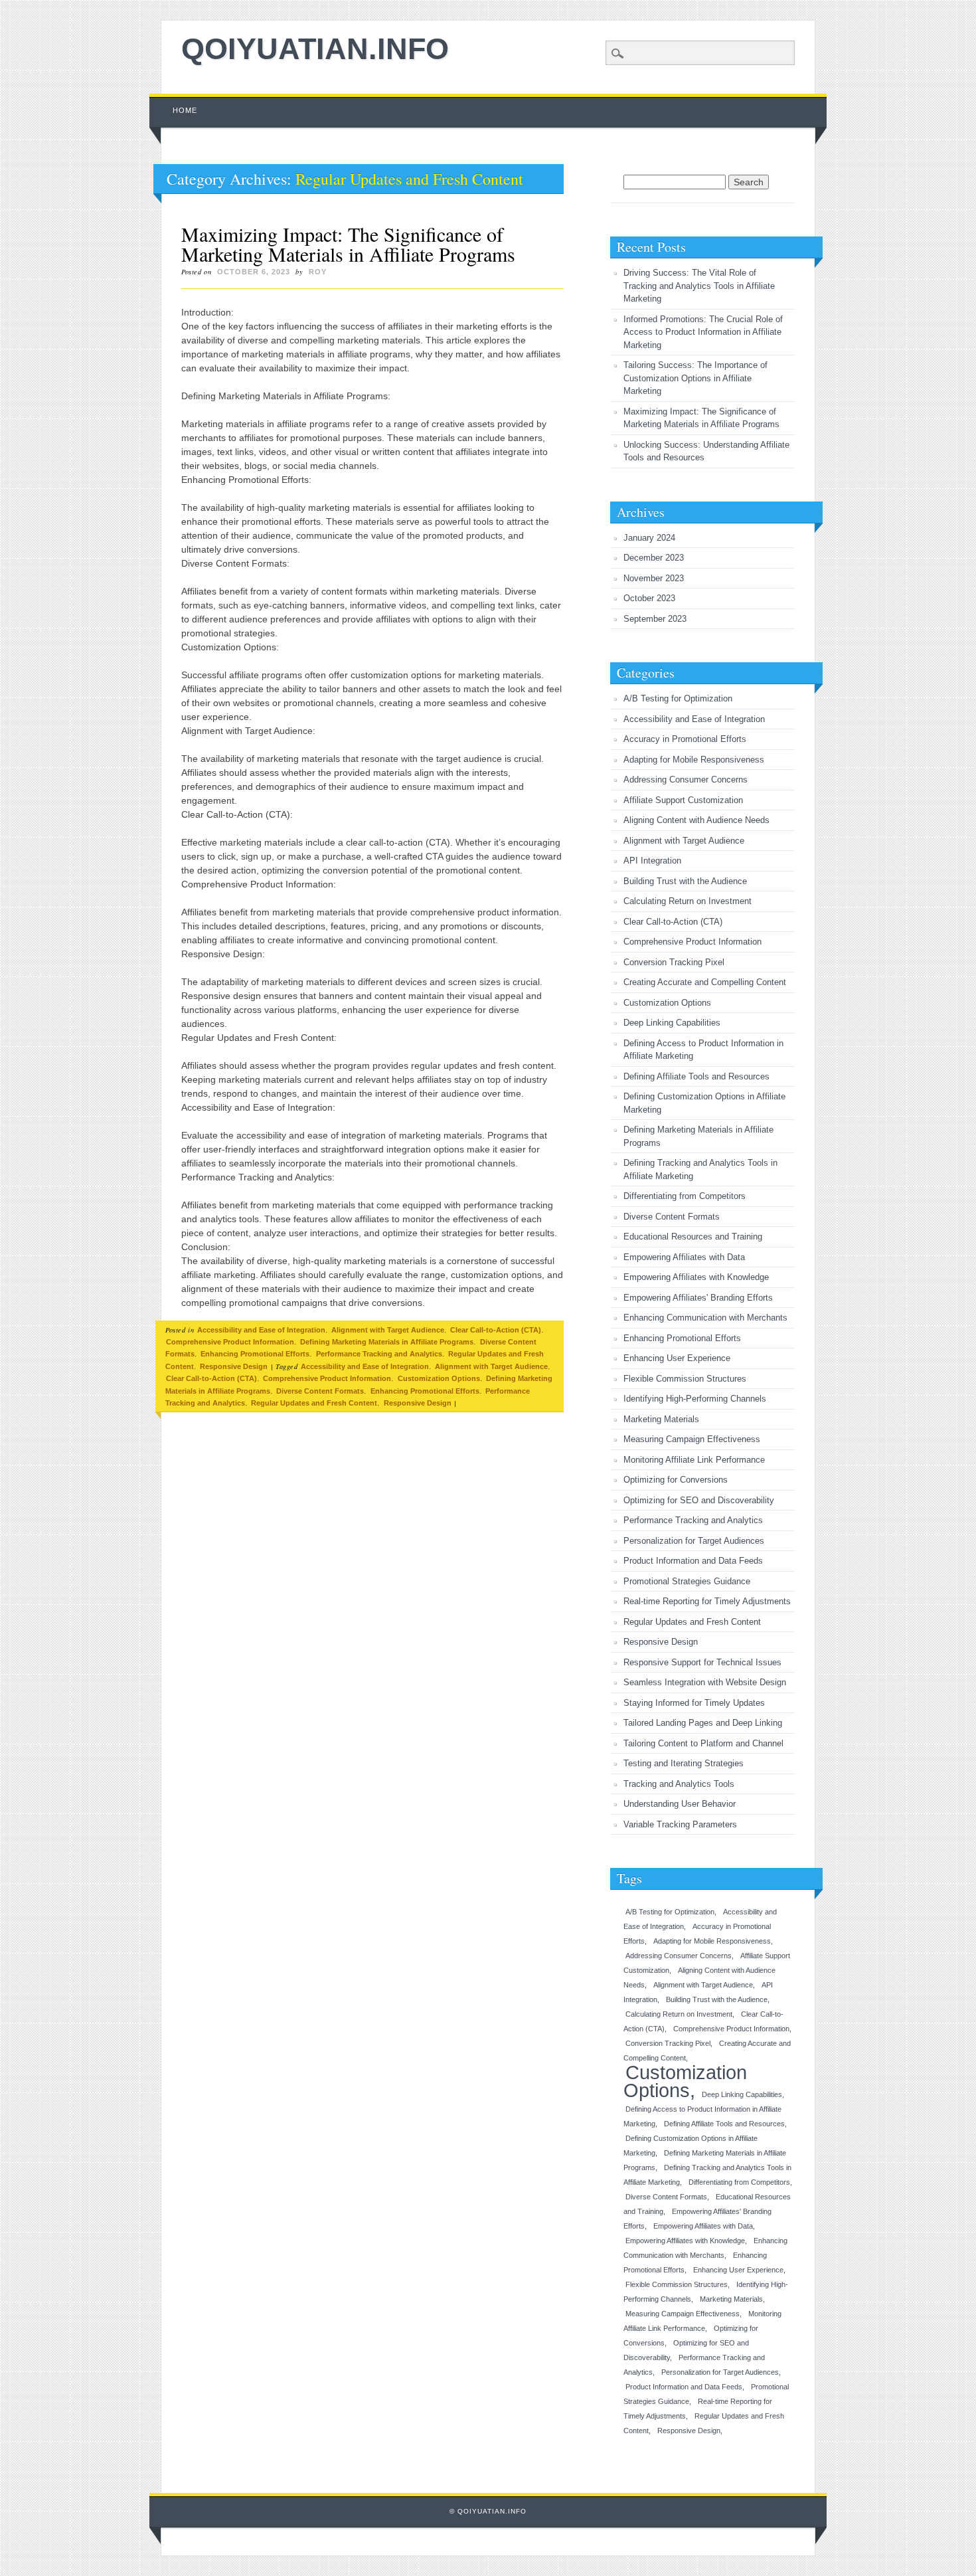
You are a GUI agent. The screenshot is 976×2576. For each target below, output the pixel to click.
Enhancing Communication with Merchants (705, 1318)
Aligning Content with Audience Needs (696, 820)
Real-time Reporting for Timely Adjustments (707, 1601)
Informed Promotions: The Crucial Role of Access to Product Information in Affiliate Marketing (703, 332)
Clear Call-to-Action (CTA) (496, 1330)
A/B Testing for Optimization (678, 698)
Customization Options (439, 1378)
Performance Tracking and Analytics (379, 1354)
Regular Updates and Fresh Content (314, 1403)
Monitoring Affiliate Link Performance (694, 1460)
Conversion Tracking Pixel (674, 962)
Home (185, 110)
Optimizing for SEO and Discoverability (699, 1500)
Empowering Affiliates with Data (684, 1257)
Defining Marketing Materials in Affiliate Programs (387, 1342)
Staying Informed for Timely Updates (694, 1703)
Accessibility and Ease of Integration (261, 1330)
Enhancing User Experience (677, 1358)
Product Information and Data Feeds (693, 1561)
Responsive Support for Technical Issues (702, 1662)
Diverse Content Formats (320, 1391)
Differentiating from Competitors (685, 1196)
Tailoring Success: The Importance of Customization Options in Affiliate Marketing (695, 378)
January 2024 (649, 538)
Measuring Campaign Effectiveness (692, 1439)
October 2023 (649, 598)
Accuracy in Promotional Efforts (685, 739)
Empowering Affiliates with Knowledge (696, 1277)
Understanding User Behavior (680, 1804)
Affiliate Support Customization (683, 800)
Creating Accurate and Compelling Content (705, 982)
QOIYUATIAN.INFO (315, 49)
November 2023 (654, 578)
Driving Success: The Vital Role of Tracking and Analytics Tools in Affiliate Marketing (699, 286)
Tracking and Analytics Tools (679, 1784)
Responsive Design (234, 1366)
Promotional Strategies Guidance (687, 1581)
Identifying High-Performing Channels (695, 1399)
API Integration (652, 861)
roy (318, 272)
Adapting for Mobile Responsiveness (694, 760)
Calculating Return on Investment (688, 901)
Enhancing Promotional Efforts (255, 1354)
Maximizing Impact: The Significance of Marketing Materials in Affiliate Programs (348, 244)
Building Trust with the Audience (685, 881)
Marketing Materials (661, 1419)
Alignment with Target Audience (388, 1330)
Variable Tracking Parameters (680, 1824)
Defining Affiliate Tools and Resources (696, 1076)
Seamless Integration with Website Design (705, 1682)
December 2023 (654, 558)
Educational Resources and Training (693, 1237)
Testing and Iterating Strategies (684, 1763)
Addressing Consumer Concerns (686, 780)
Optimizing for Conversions (676, 1480)
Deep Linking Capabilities (672, 1023)
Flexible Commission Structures (685, 1379)
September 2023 (655, 619)
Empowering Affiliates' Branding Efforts (698, 1298)
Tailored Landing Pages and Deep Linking (703, 1723)
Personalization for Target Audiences (694, 1541)
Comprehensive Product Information (230, 1342)
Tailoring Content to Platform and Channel (703, 1743)
